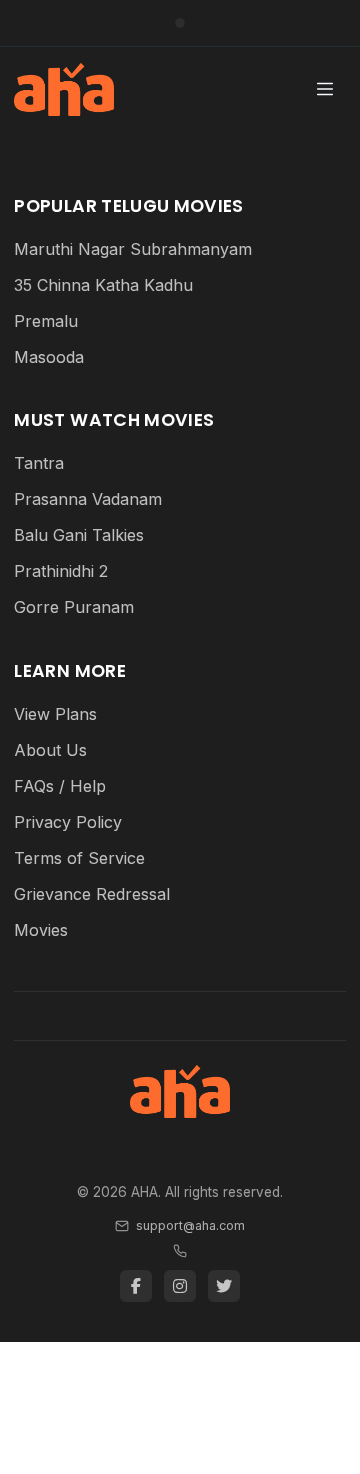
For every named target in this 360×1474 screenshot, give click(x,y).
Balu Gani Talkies (79, 535)
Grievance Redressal (92, 894)
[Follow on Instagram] (180, 1286)
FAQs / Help (60, 786)
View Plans (55, 714)
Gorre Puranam (74, 607)
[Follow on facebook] (136, 1286)
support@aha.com (190, 1225)
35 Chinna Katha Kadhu (103, 285)
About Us (50, 750)
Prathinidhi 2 (61, 571)
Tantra (39, 463)
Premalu (46, 321)
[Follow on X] (224, 1286)
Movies (41, 930)
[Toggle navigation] (325, 89)
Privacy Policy (68, 822)
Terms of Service (79, 858)
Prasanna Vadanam (88, 499)
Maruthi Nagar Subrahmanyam (133, 249)
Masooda (49, 357)
